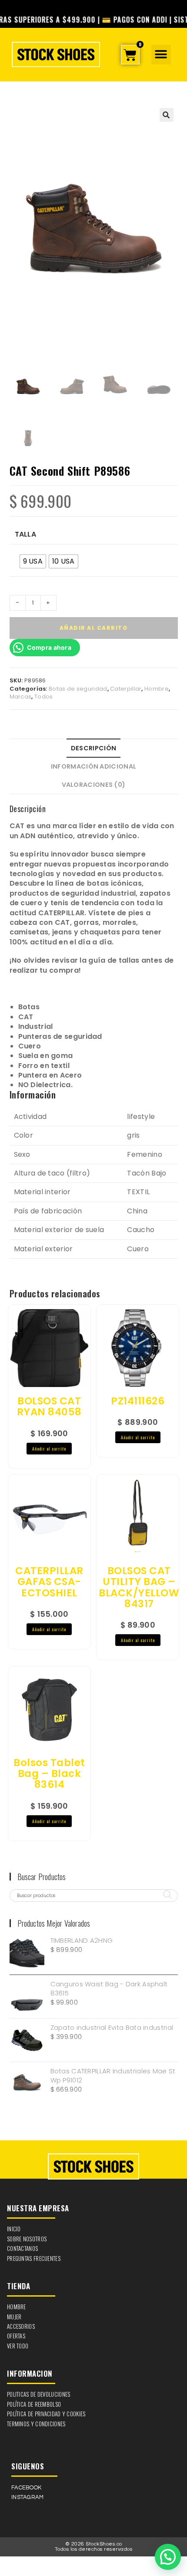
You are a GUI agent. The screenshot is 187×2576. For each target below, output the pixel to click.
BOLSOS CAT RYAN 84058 (49, 1407)
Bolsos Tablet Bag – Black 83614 (49, 1774)
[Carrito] (130, 55)
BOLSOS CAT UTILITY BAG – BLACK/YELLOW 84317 (139, 1587)
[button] (161, 55)
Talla (26, 534)
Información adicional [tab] (93, 766)
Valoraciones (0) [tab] (94, 785)
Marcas (21, 697)
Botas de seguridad (78, 689)
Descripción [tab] (93, 748)
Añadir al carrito (94, 628)
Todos (44, 697)
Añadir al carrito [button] (49, 1449)
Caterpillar (126, 689)
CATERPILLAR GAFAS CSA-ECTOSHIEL (49, 1582)
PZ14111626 (138, 1401)
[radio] (33, 561)
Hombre (157, 689)
